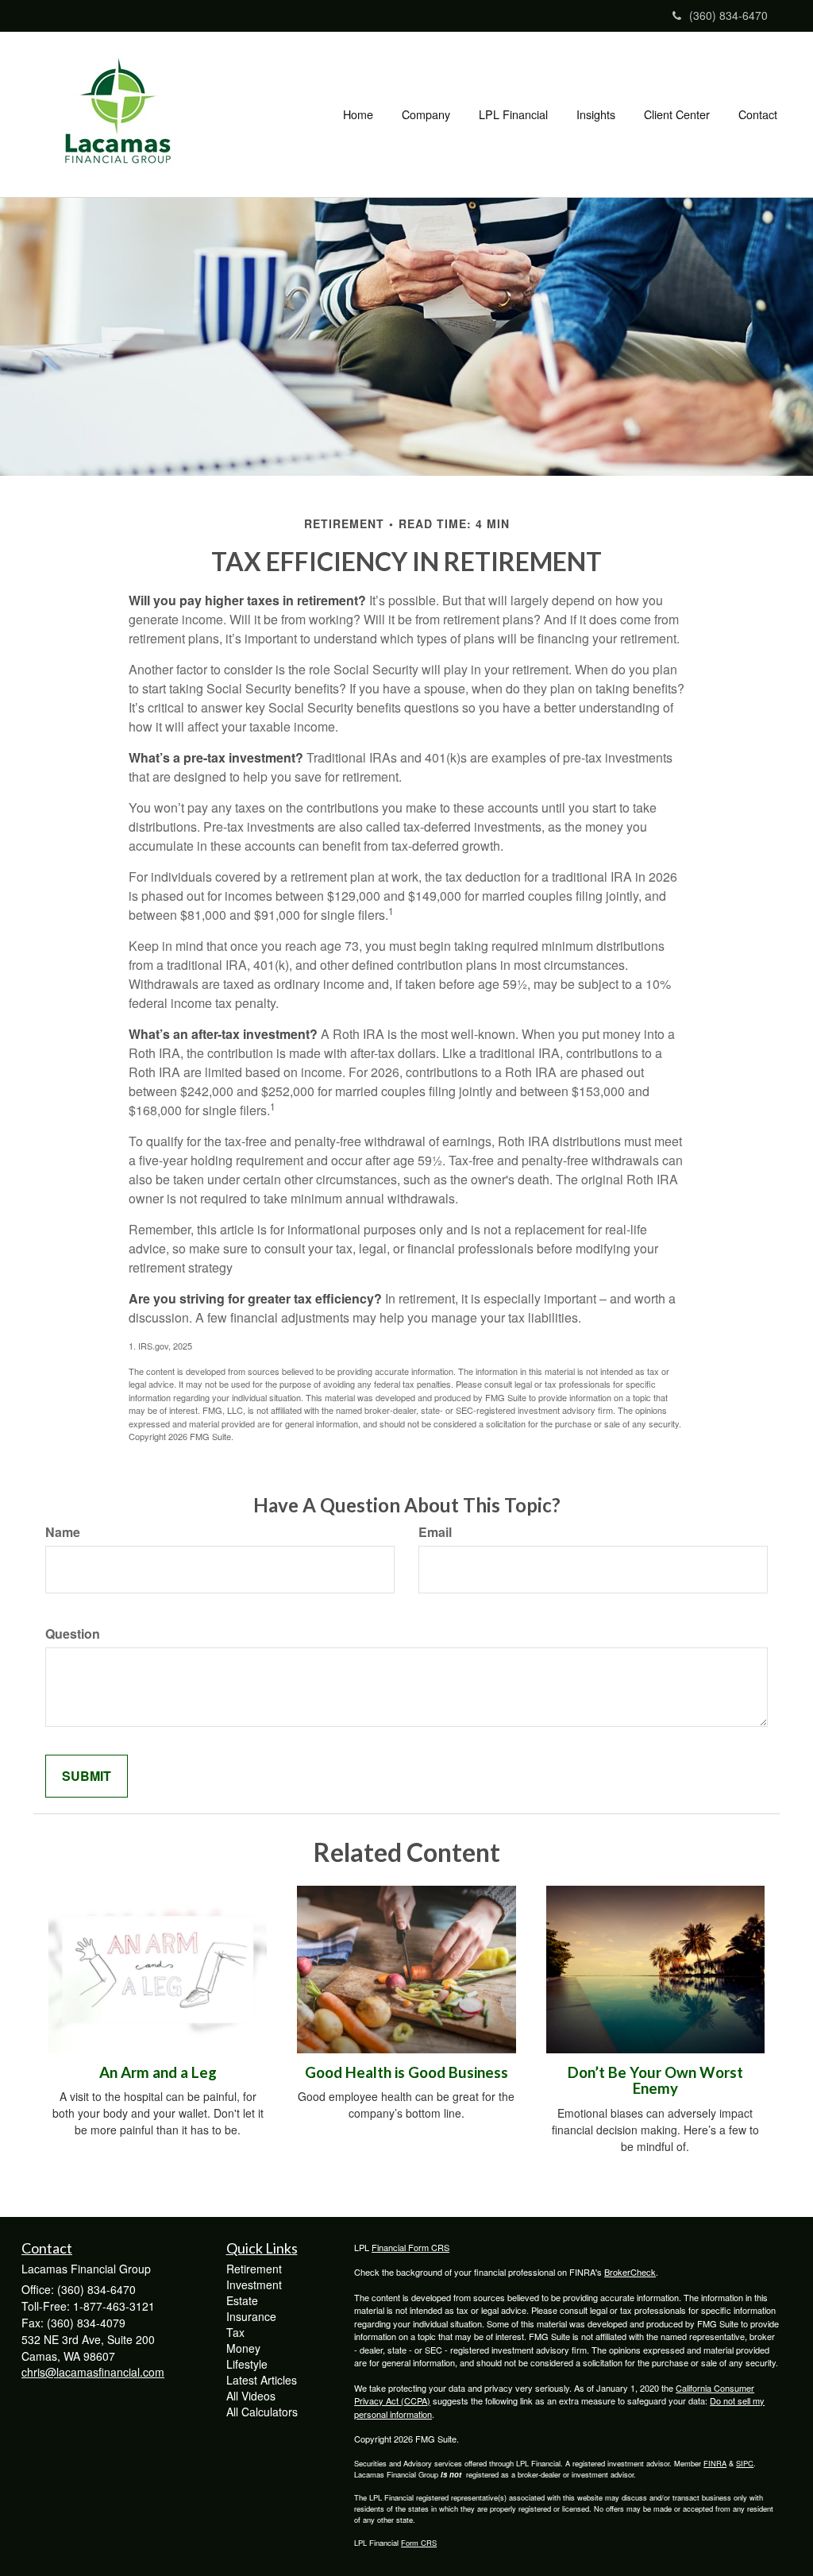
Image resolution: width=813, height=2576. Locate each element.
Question (73, 1634)
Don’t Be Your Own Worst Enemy (655, 2081)
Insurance (251, 2316)
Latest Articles (262, 2380)
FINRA (715, 2463)
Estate (242, 2300)
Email (435, 1532)
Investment (254, 2284)
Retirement (254, 2269)
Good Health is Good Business (406, 2072)
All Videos (251, 2396)
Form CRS (419, 2543)
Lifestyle (247, 2364)
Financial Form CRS (410, 2247)
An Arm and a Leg (158, 2072)
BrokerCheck (630, 2272)
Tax (235, 2332)
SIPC (745, 2463)
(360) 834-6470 (728, 15)
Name (63, 1532)
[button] (426, 114)
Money (243, 2348)
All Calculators (262, 2412)
